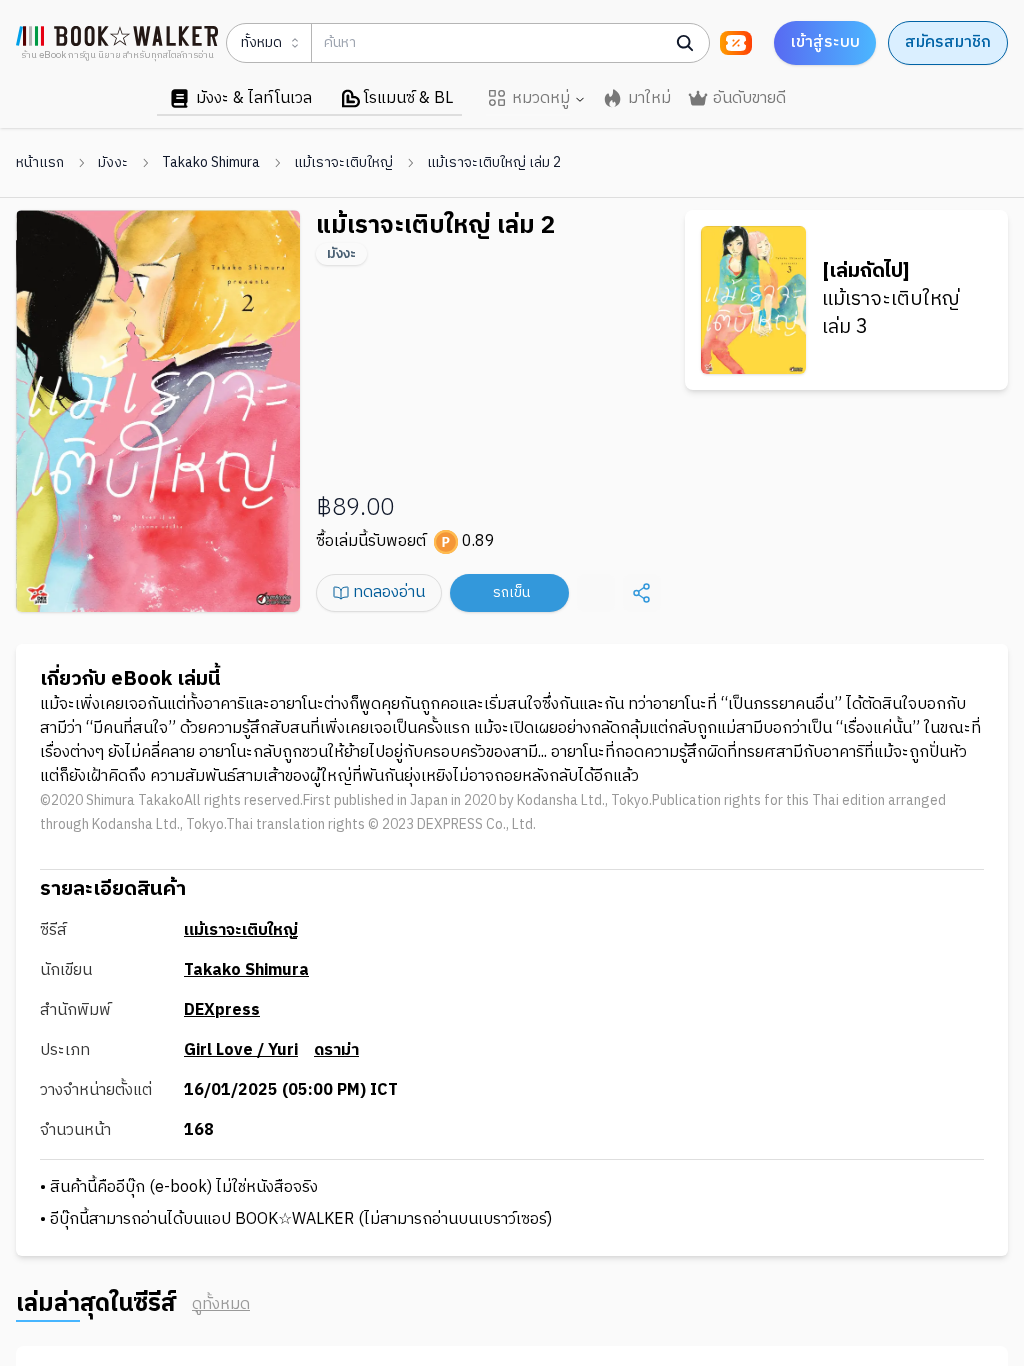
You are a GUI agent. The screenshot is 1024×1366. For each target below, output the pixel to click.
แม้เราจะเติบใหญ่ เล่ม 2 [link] (494, 163)
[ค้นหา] (685, 43)
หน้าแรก (40, 163)
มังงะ (113, 163)
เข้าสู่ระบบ (825, 42)
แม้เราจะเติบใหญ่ (343, 163)
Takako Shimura (211, 163)
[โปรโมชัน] (736, 43)
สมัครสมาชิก (948, 42)
